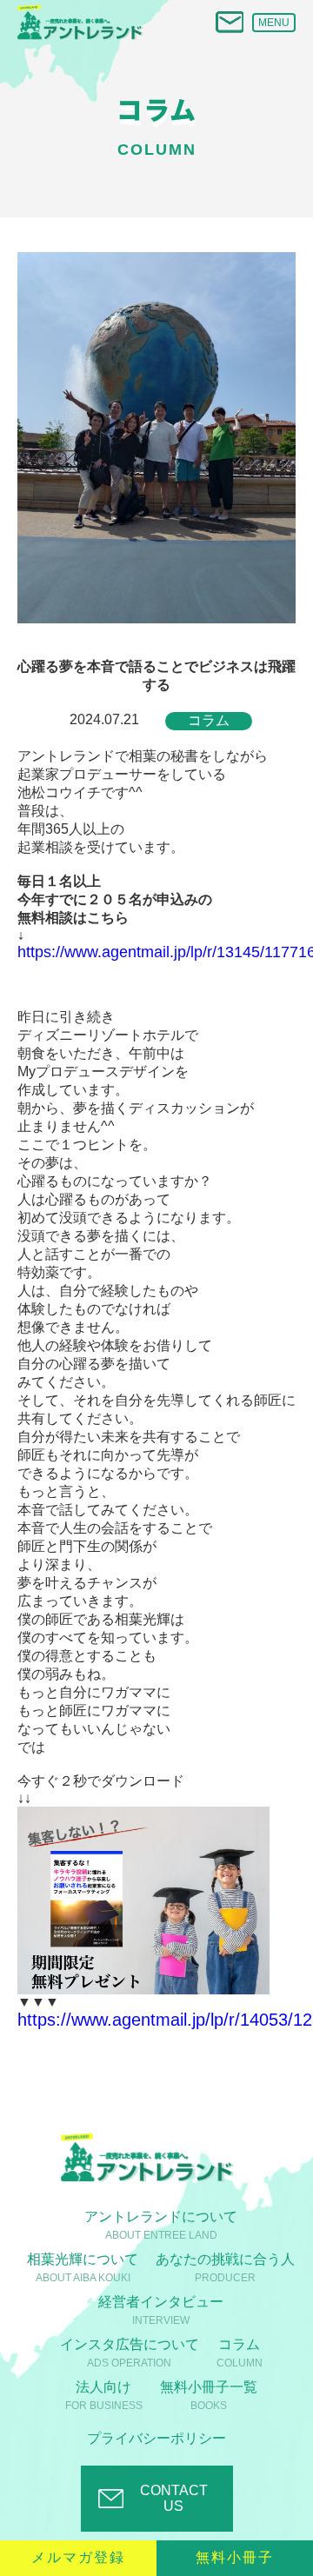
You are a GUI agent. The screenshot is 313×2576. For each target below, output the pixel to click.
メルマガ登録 (78, 2557)
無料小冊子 (235, 2557)
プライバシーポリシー (156, 2438)
